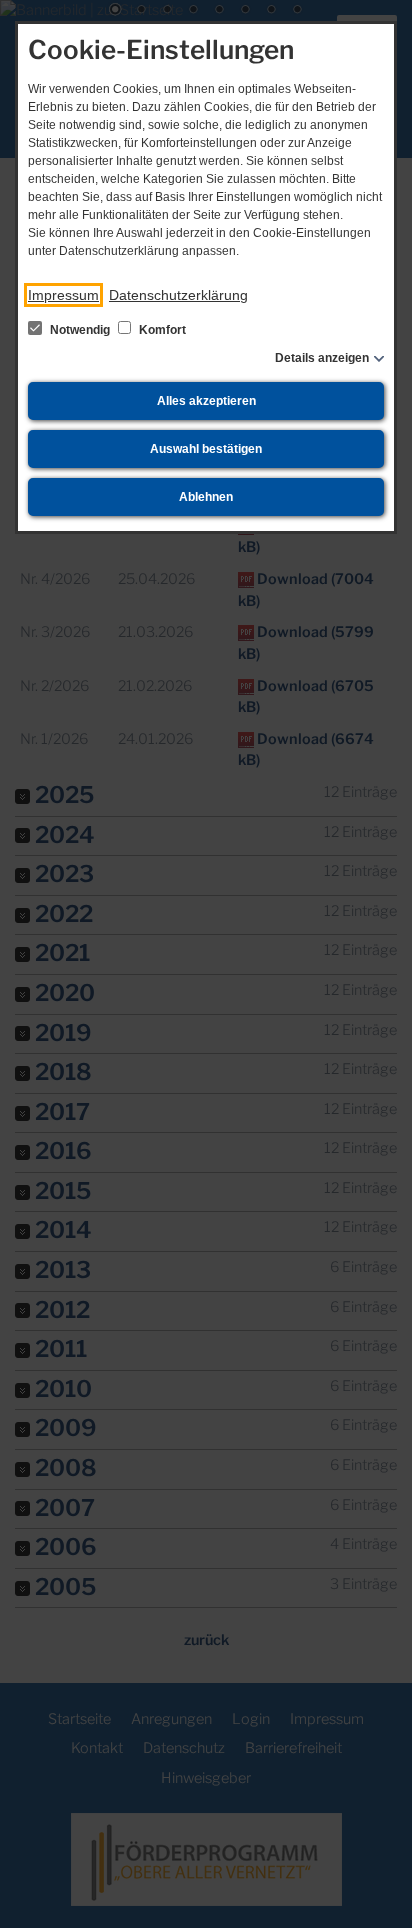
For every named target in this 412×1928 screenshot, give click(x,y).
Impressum (63, 295)
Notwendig (80, 330)
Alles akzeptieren (206, 401)
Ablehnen (206, 497)
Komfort (161, 330)
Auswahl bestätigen (206, 449)
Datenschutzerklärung (178, 295)
